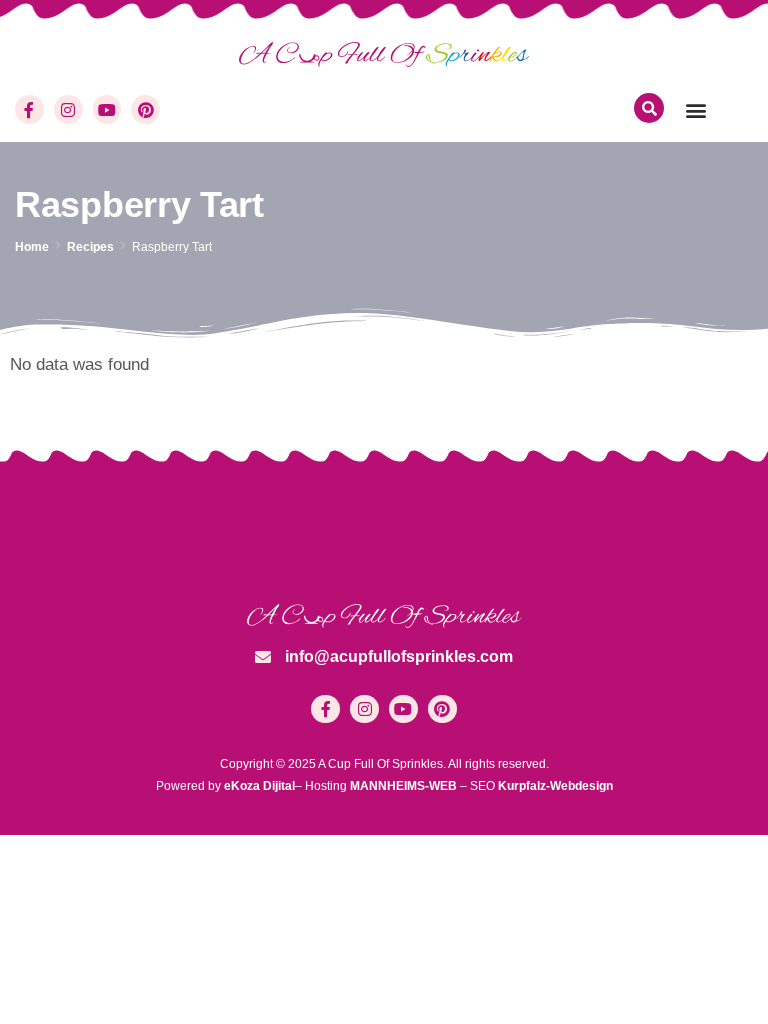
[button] (695, 109)
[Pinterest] (145, 109)
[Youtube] (107, 109)
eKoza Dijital (259, 786)
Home (32, 247)
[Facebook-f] (29, 109)
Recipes (90, 247)
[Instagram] (68, 109)
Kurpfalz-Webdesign (555, 786)
